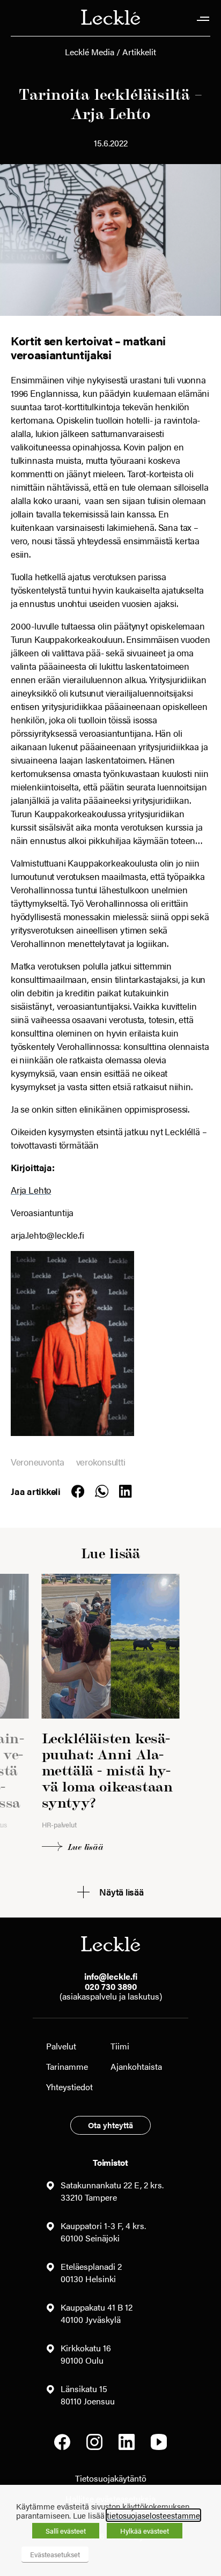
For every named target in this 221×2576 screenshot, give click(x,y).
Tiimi (120, 2046)
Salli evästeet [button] (66, 2531)
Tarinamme (67, 2066)
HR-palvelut (59, 1824)
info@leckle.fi (111, 1976)
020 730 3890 (111, 1986)
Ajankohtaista (136, 2066)
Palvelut (61, 2046)
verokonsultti (101, 1462)
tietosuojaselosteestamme (153, 2515)
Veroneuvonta (38, 1462)
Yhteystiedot (69, 2087)
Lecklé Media (90, 52)
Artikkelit (139, 52)
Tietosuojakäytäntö (111, 2478)
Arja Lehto (31, 1190)
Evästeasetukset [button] (55, 2554)
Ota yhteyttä (110, 2125)
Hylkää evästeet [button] (145, 2531)
